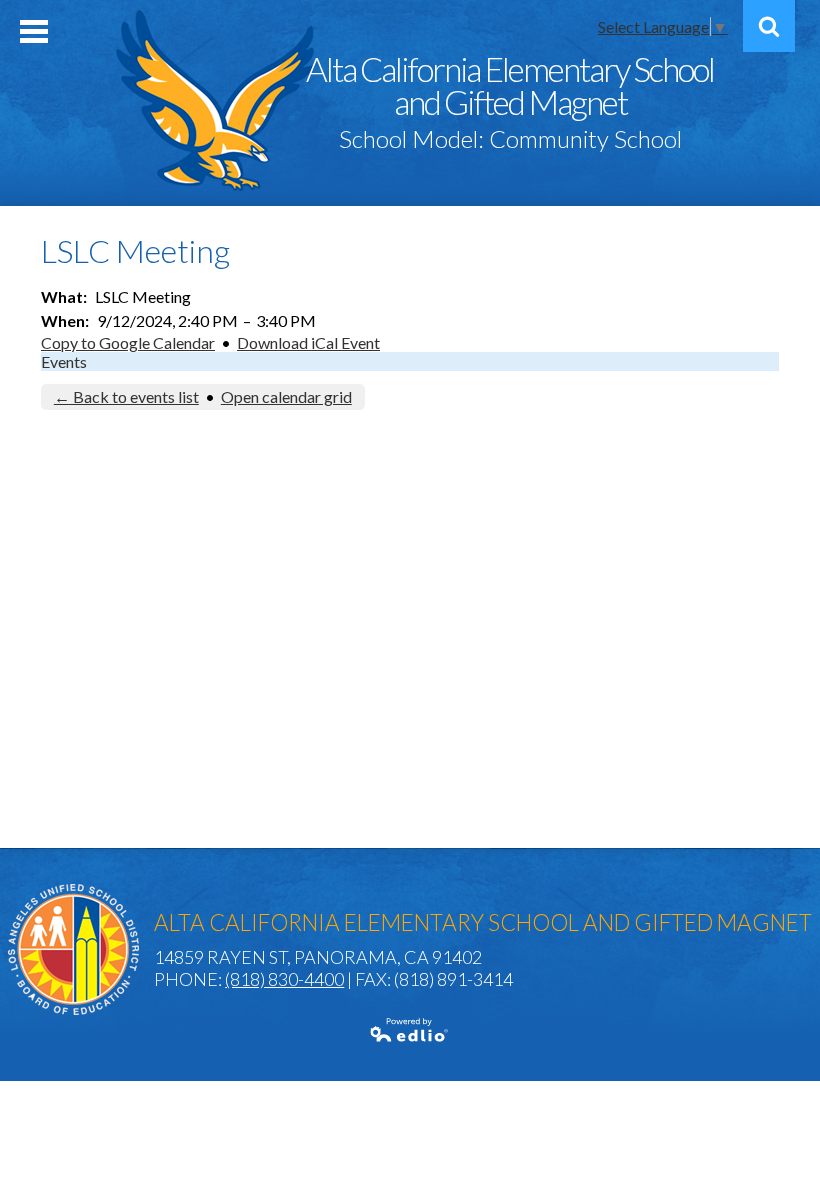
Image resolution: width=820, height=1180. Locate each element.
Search (769, 26)
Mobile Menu (34, 31)
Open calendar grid (286, 396)
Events (64, 361)
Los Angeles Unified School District (73, 949)
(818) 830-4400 (284, 979)
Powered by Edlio (410, 1030)
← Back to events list (126, 396)
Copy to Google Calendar (128, 342)
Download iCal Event (308, 342)
